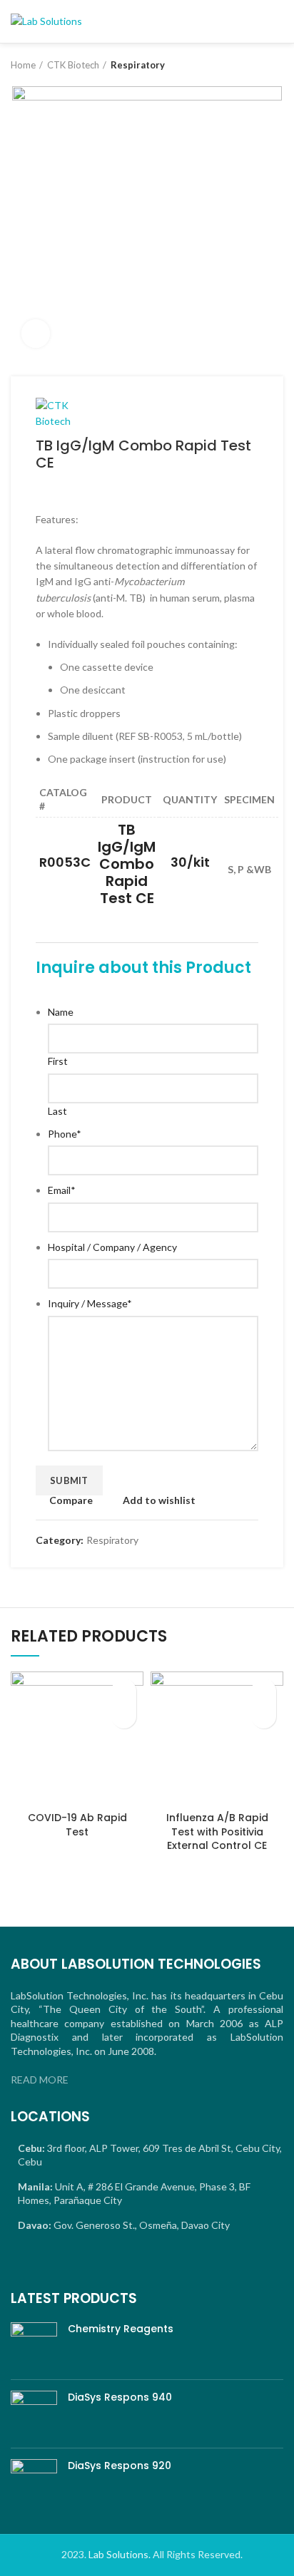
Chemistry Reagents (121, 2329)
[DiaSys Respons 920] (34, 2482)
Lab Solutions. (120, 2554)
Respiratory (138, 65)
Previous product (248, 65)
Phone (65, 1134)
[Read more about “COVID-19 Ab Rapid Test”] (124, 1716)
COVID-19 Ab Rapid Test (77, 1825)
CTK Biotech (73, 65)
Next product (276, 65)
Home (23, 65)
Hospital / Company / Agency (112, 1247)
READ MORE (40, 2080)
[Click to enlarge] (36, 334)
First (58, 1061)
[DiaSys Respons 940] (34, 2414)
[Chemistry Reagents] (34, 2345)
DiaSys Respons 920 (120, 2466)
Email (62, 1190)
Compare (71, 1500)
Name (61, 1012)
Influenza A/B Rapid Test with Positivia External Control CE (217, 1831)
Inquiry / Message (90, 1303)
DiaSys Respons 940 (120, 2397)
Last (57, 1111)
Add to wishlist (159, 1500)
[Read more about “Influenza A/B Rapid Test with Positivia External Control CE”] (264, 1716)
